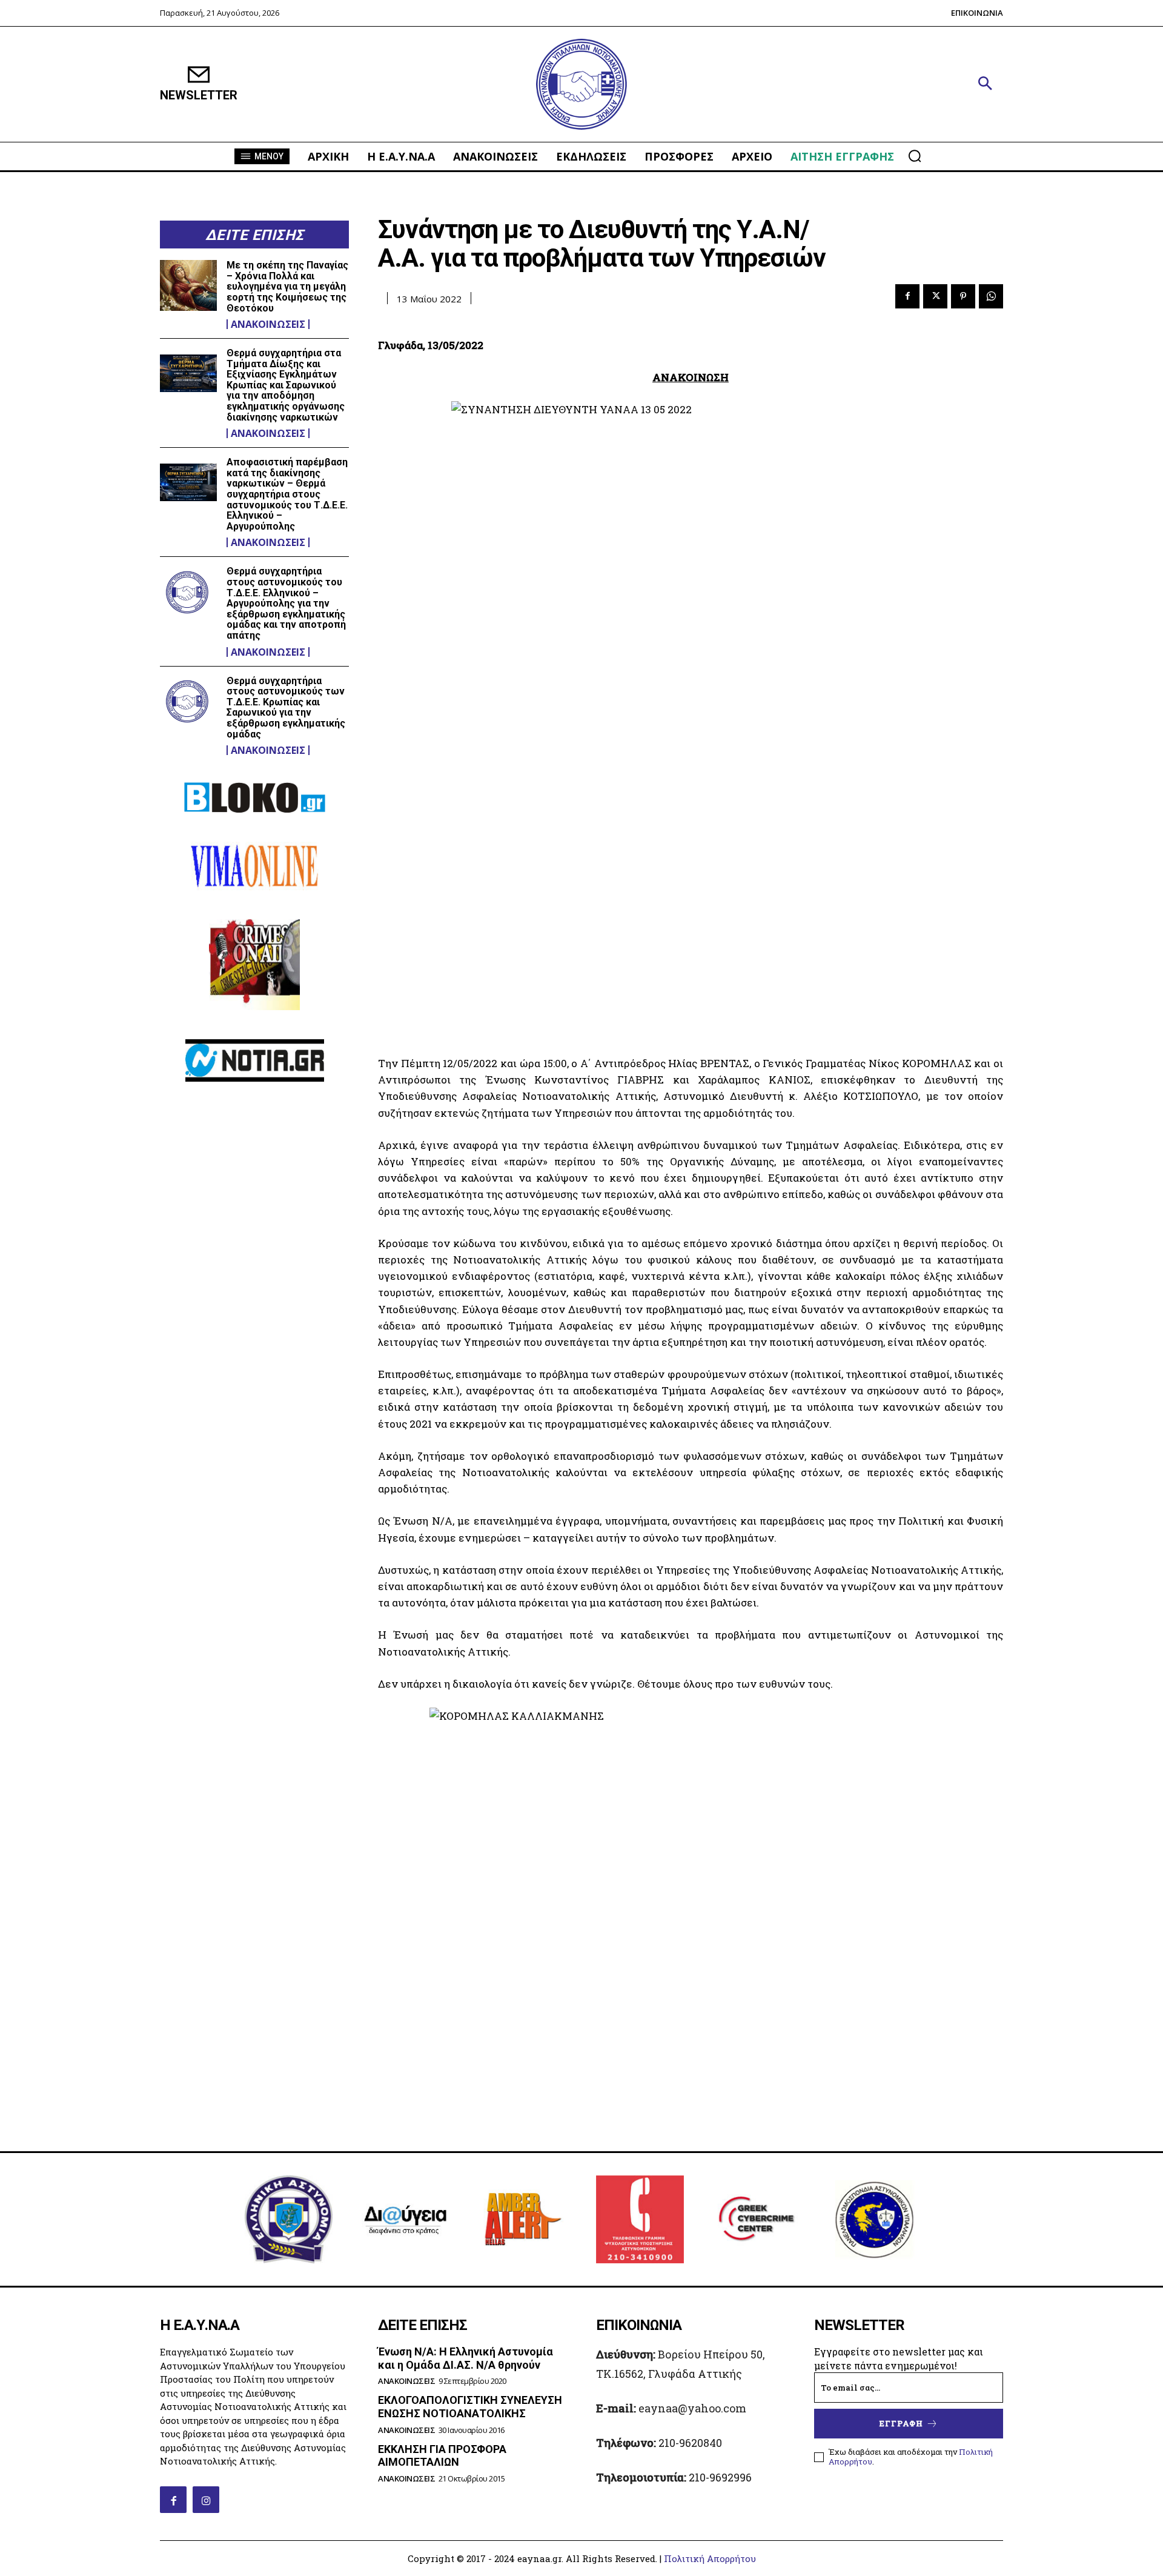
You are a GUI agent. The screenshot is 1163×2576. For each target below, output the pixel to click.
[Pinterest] (963, 296)
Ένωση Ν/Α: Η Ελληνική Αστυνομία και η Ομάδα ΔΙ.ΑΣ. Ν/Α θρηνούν (466, 2358)
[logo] (581, 85)
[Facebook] (907, 296)
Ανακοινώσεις (268, 324)
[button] (985, 84)
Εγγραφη (901, 2423)
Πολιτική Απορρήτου (710, 2558)
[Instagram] (206, 2500)
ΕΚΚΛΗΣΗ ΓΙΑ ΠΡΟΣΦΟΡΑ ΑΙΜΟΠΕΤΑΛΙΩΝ (442, 2456)
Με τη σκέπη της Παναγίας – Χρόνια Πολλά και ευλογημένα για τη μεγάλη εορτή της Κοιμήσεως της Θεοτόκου (287, 286)
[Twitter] (935, 296)
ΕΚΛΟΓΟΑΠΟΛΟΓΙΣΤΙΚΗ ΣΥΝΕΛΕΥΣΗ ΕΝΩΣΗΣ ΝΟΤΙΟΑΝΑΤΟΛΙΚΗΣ (470, 2407)
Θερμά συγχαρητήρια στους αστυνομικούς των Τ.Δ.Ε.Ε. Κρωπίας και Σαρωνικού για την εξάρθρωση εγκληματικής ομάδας (286, 707)
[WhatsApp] (991, 296)
